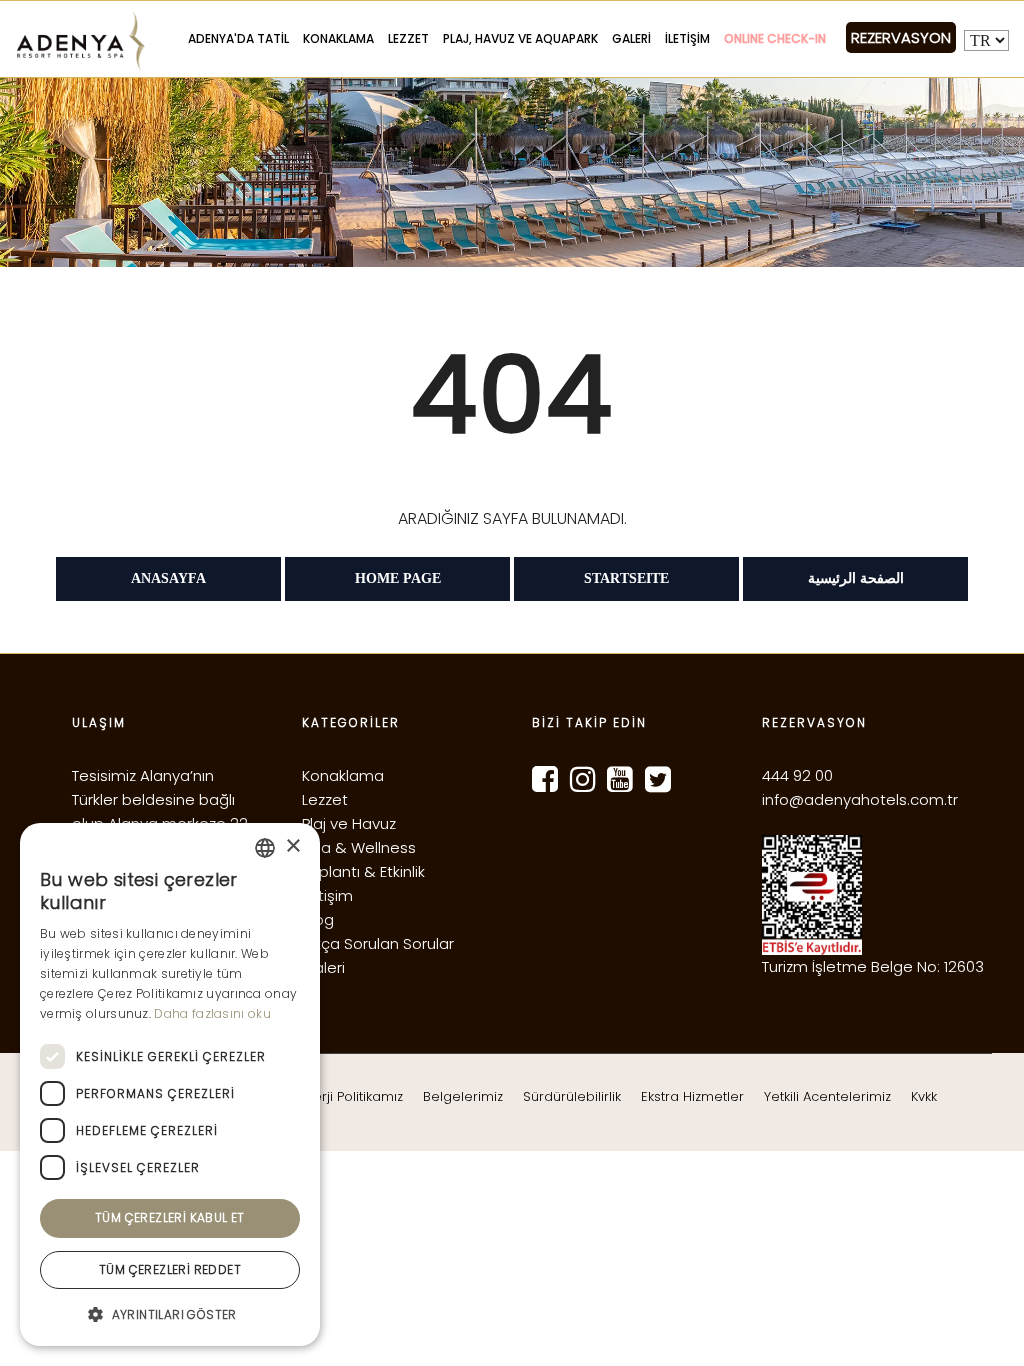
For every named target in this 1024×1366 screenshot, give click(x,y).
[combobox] (265, 848)
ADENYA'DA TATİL (238, 38)
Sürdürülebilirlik (572, 1096)
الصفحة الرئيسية (856, 578)
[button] (170, 1314)
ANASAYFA (168, 578)
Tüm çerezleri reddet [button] (170, 1269)
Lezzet (325, 799)
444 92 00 (797, 775)
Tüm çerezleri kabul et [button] (170, 1217)
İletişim (327, 895)
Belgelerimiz (463, 1096)
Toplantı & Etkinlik (363, 871)
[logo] (80, 41)
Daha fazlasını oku (212, 1013)
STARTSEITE (626, 578)
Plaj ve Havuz (349, 823)
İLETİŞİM (687, 38)
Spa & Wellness (359, 847)
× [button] (292, 846)
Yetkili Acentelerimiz (827, 1096)
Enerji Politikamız (350, 1096)
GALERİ (631, 38)
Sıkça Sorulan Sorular (378, 943)
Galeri (323, 967)
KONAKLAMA (338, 38)
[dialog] (170, 1084)
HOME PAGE (398, 578)
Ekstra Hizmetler (692, 1096)
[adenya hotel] (991, 1323)
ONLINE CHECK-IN (775, 38)
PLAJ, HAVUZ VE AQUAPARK (520, 38)
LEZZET (408, 38)
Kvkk (924, 1096)
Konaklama (343, 775)
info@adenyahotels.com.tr (860, 799)
